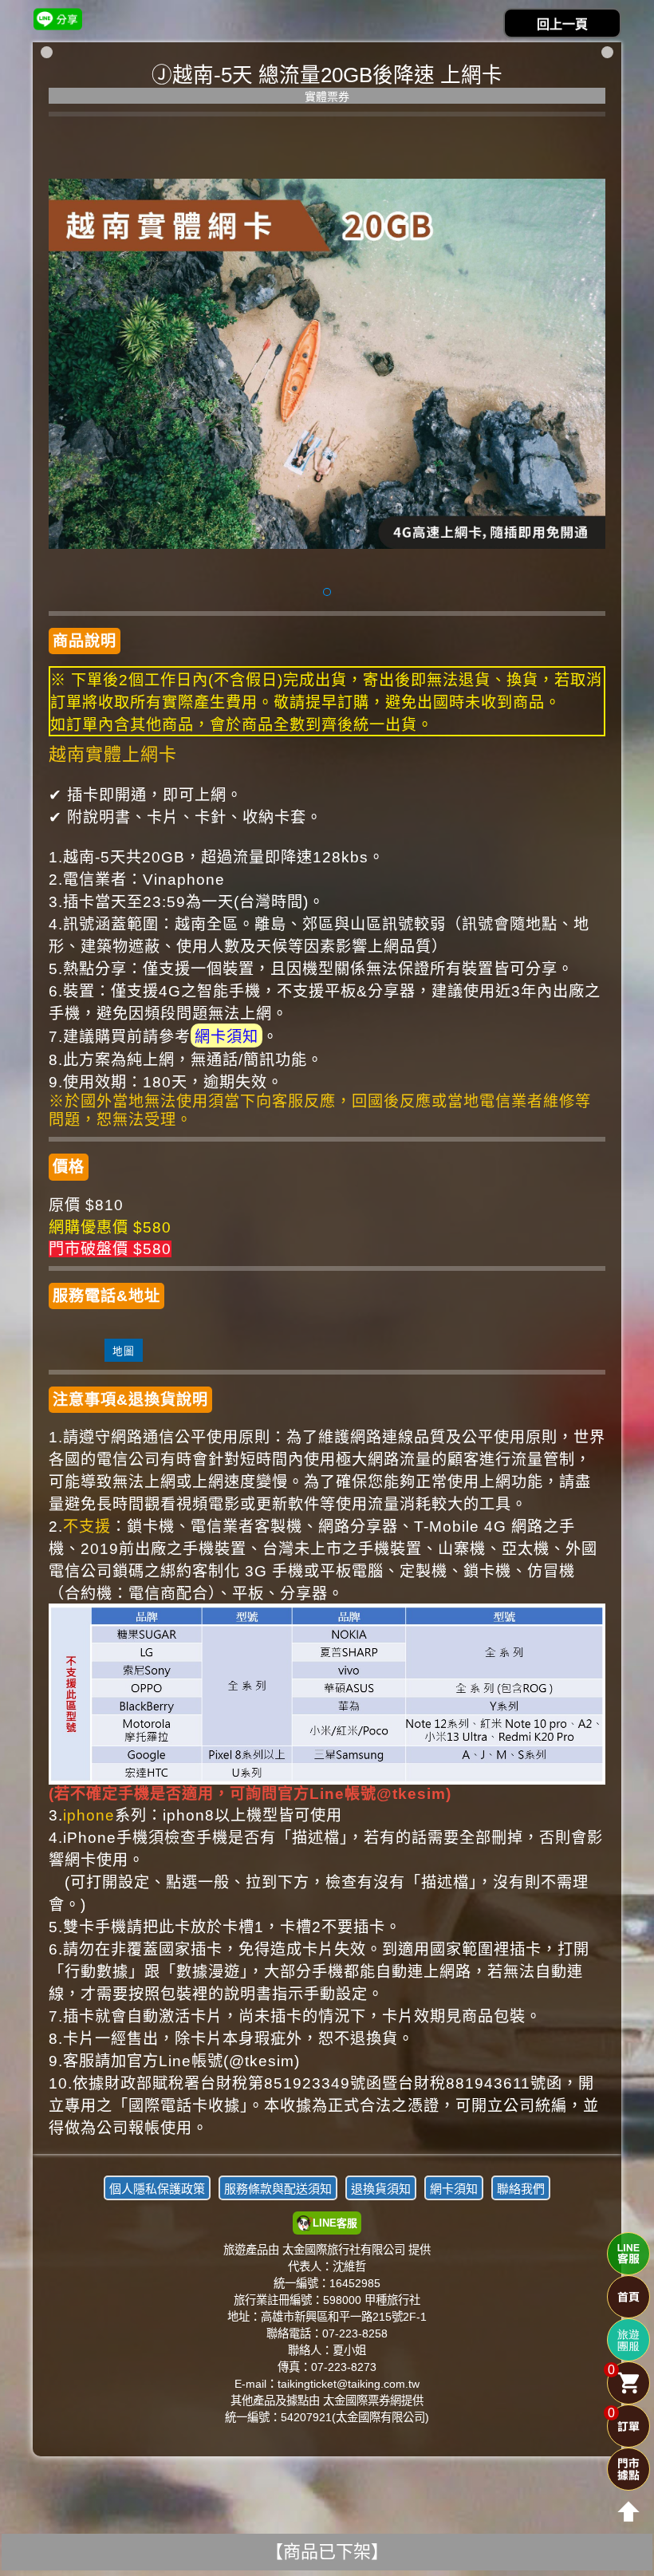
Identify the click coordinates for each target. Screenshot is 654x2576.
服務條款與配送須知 (278, 2189)
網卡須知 (227, 1037)
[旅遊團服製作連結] (628, 2340)
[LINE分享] (58, 19)
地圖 (124, 1351)
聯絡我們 (521, 2189)
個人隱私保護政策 (157, 2189)
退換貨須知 (381, 2189)
